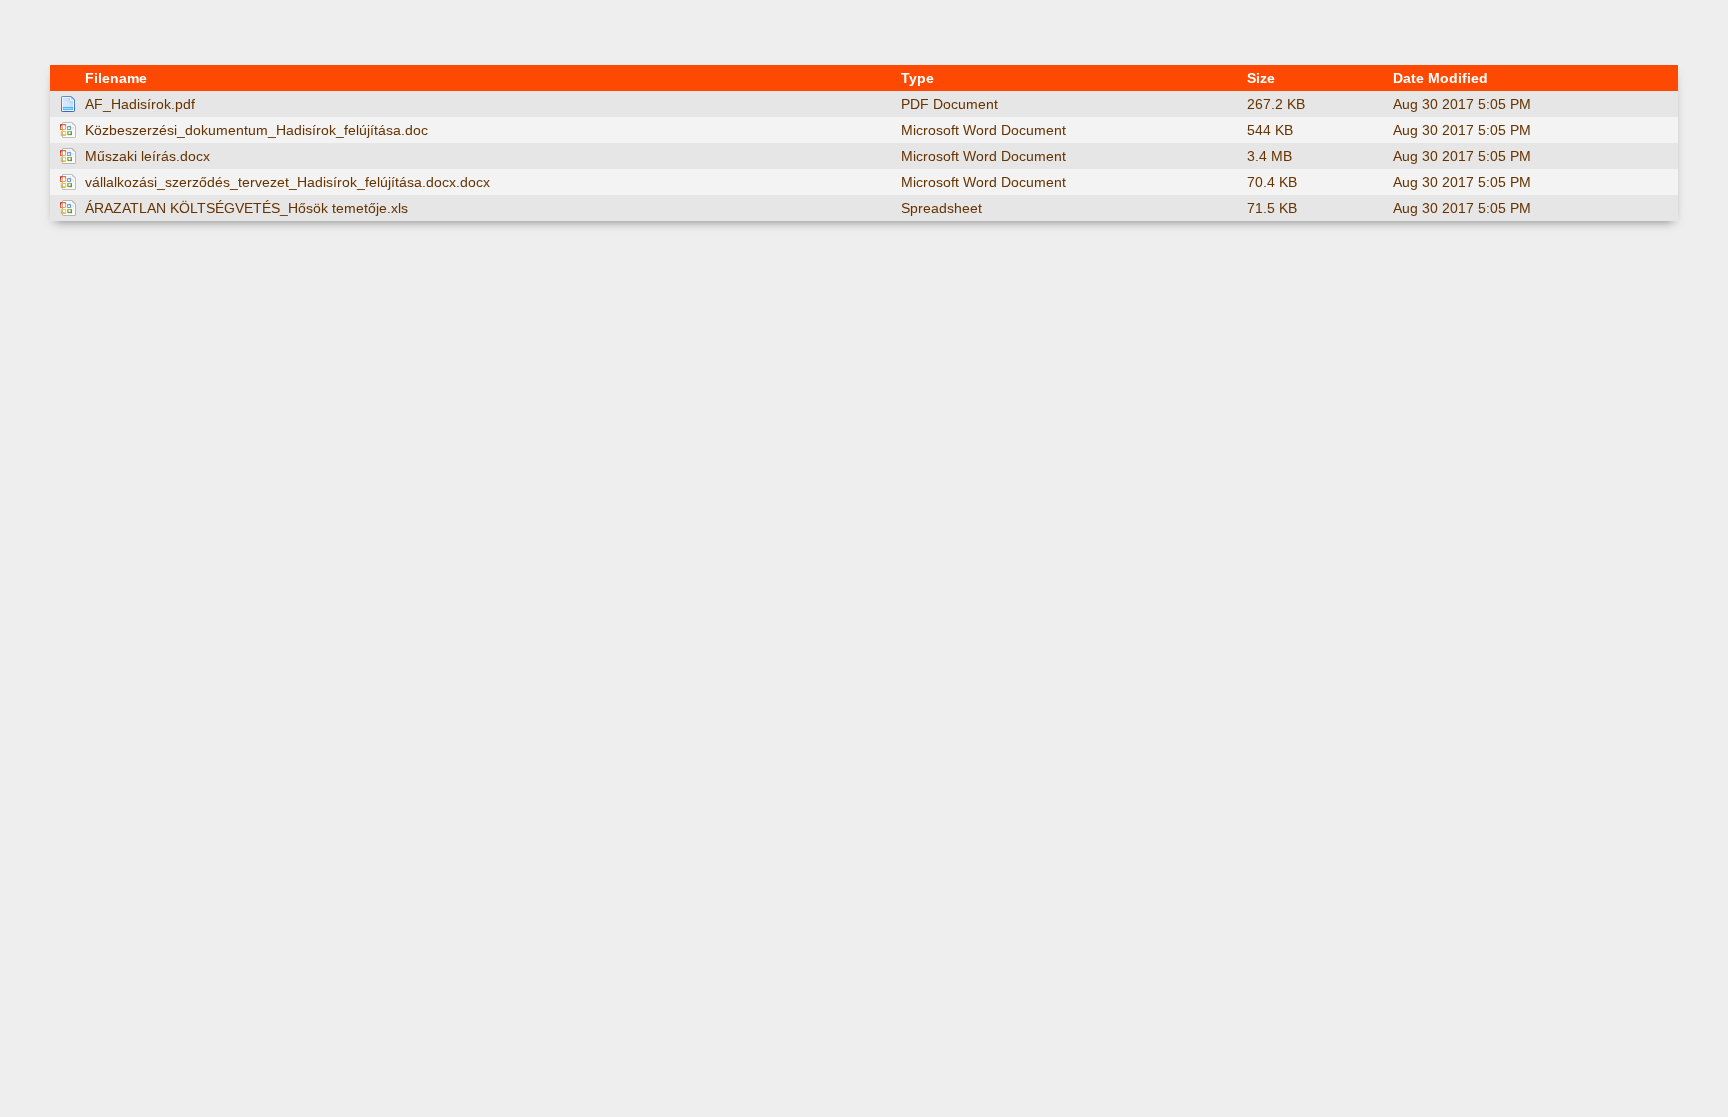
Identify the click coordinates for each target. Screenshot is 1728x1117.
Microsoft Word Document (983, 130)
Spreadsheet (941, 208)
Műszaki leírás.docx (147, 156)
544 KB (1270, 130)
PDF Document (949, 104)
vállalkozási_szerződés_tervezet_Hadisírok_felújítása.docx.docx (287, 182)
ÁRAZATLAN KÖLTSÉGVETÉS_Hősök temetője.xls (246, 208)
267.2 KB (1276, 104)
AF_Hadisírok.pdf (140, 104)
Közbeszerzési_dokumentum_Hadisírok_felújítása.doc (256, 130)
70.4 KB (1272, 182)
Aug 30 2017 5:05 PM (1462, 104)
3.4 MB (1269, 156)
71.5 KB (1272, 208)
